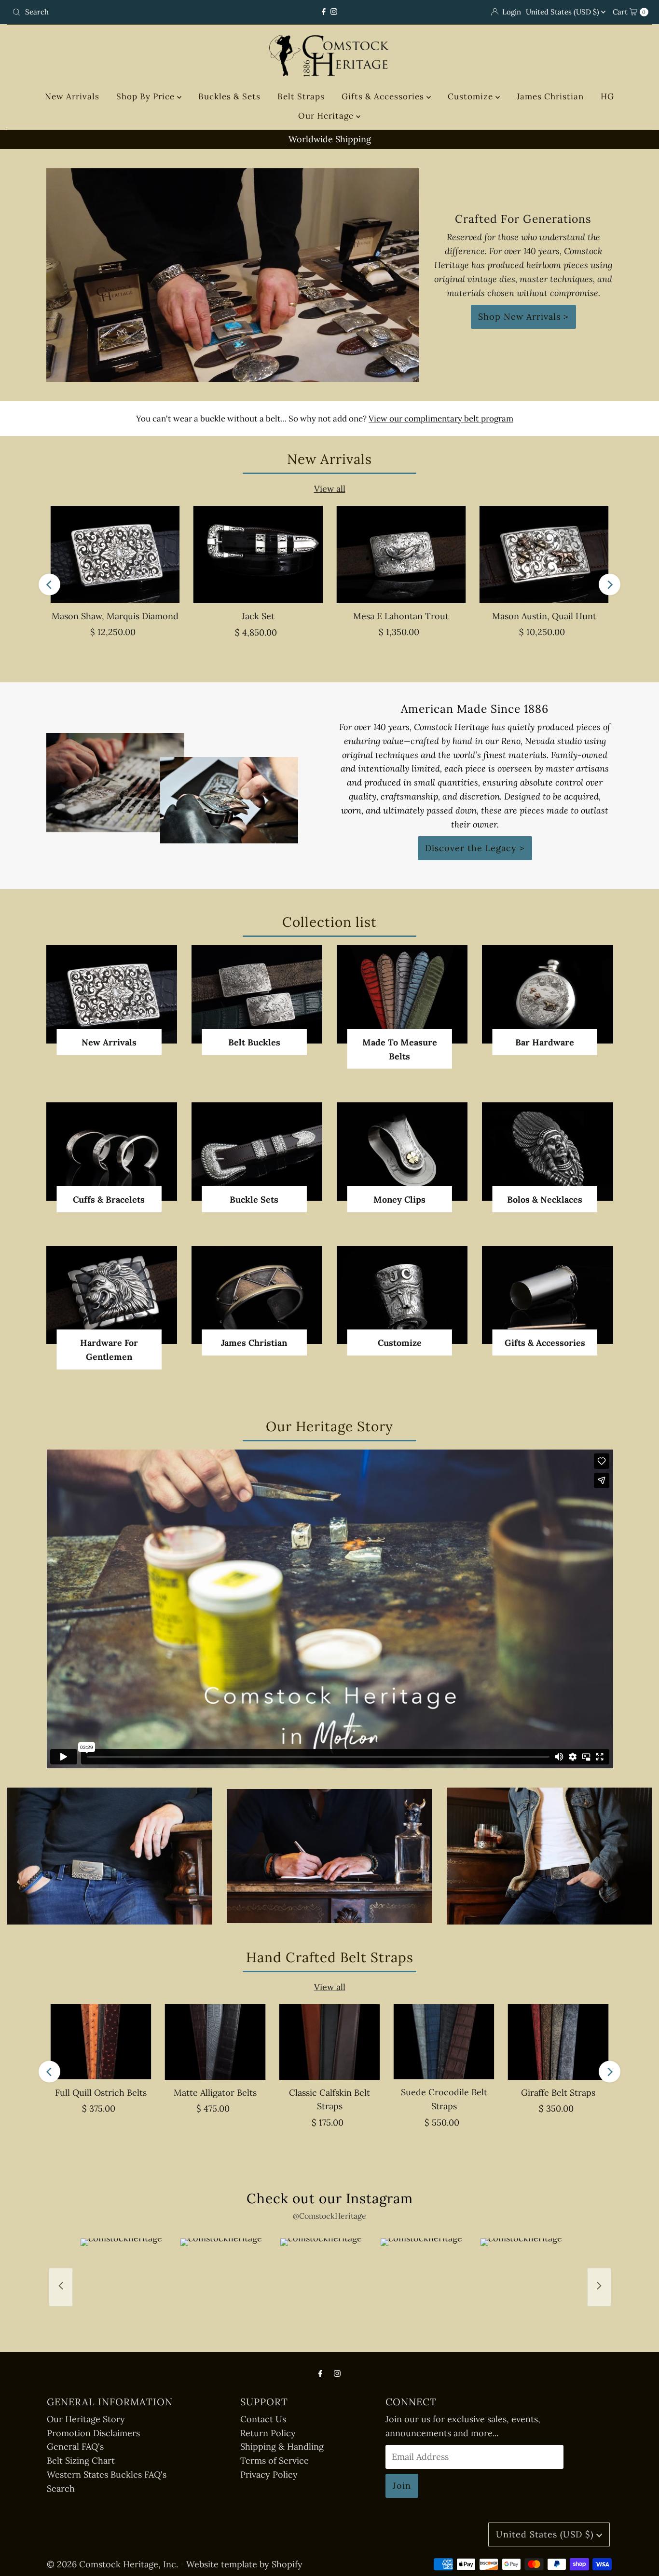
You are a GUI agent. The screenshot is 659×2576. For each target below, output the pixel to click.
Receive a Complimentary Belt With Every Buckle (330, 139)
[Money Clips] (402, 1151)
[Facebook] (324, 12)
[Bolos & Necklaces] (547, 1151)
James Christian (550, 96)
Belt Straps (301, 96)
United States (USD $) (563, 12)
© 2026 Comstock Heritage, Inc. (112, 2564)
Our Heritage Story (86, 2419)
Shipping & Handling (282, 2447)
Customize (472, 96)
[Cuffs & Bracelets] (112, 1151)
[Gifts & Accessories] (547, 1295)
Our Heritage (327, 116)
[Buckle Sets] (257, 1151)
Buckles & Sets (229, 96)
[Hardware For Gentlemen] (112, 1295)
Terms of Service (275, 2461)
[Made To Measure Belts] (402, 994)
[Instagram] (334, 12)
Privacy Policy (269, 2474)
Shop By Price (147, 96)
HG (607, 96)
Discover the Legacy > (475, 848)
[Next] (610, 585)
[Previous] (49, 585)
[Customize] (402, 1295)
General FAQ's (75, 2447)
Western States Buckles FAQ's (107, 2474)
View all (330, 489)
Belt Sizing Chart (81, 2461)
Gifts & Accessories (384, 96)
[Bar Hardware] (547, 994)
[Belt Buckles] (257, 994)
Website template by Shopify (244, 2564)
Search (61, 2488)
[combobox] (113, 12)
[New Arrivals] (112, 994)
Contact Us (263, 2419)
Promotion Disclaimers (93, 2433)
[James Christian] (257, 1295)
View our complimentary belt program (441, 419)
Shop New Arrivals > (523, 317)
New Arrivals (72, 96)
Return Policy (268, 2433)
